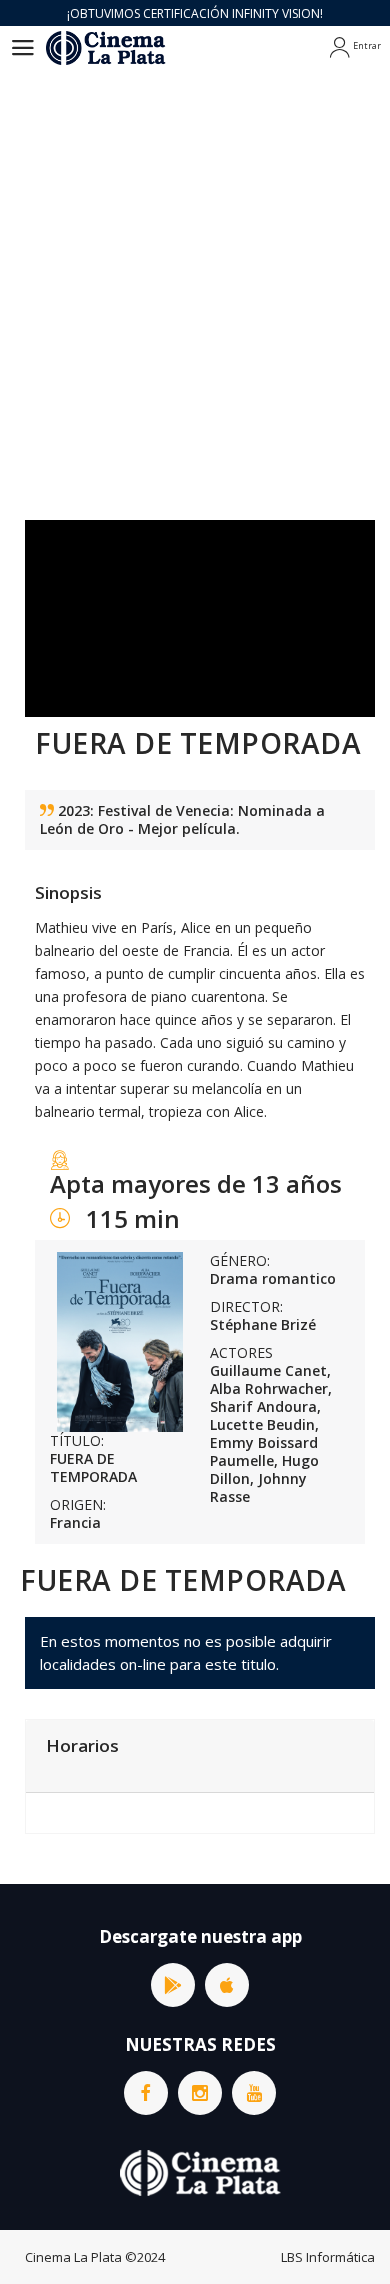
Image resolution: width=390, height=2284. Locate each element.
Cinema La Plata (73, 2257)
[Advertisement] (195, 275)
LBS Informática (328, 2257)
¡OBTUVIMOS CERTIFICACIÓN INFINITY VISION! (195, 13)
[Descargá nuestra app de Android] (173, 1985)
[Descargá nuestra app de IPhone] (227, 1985)
